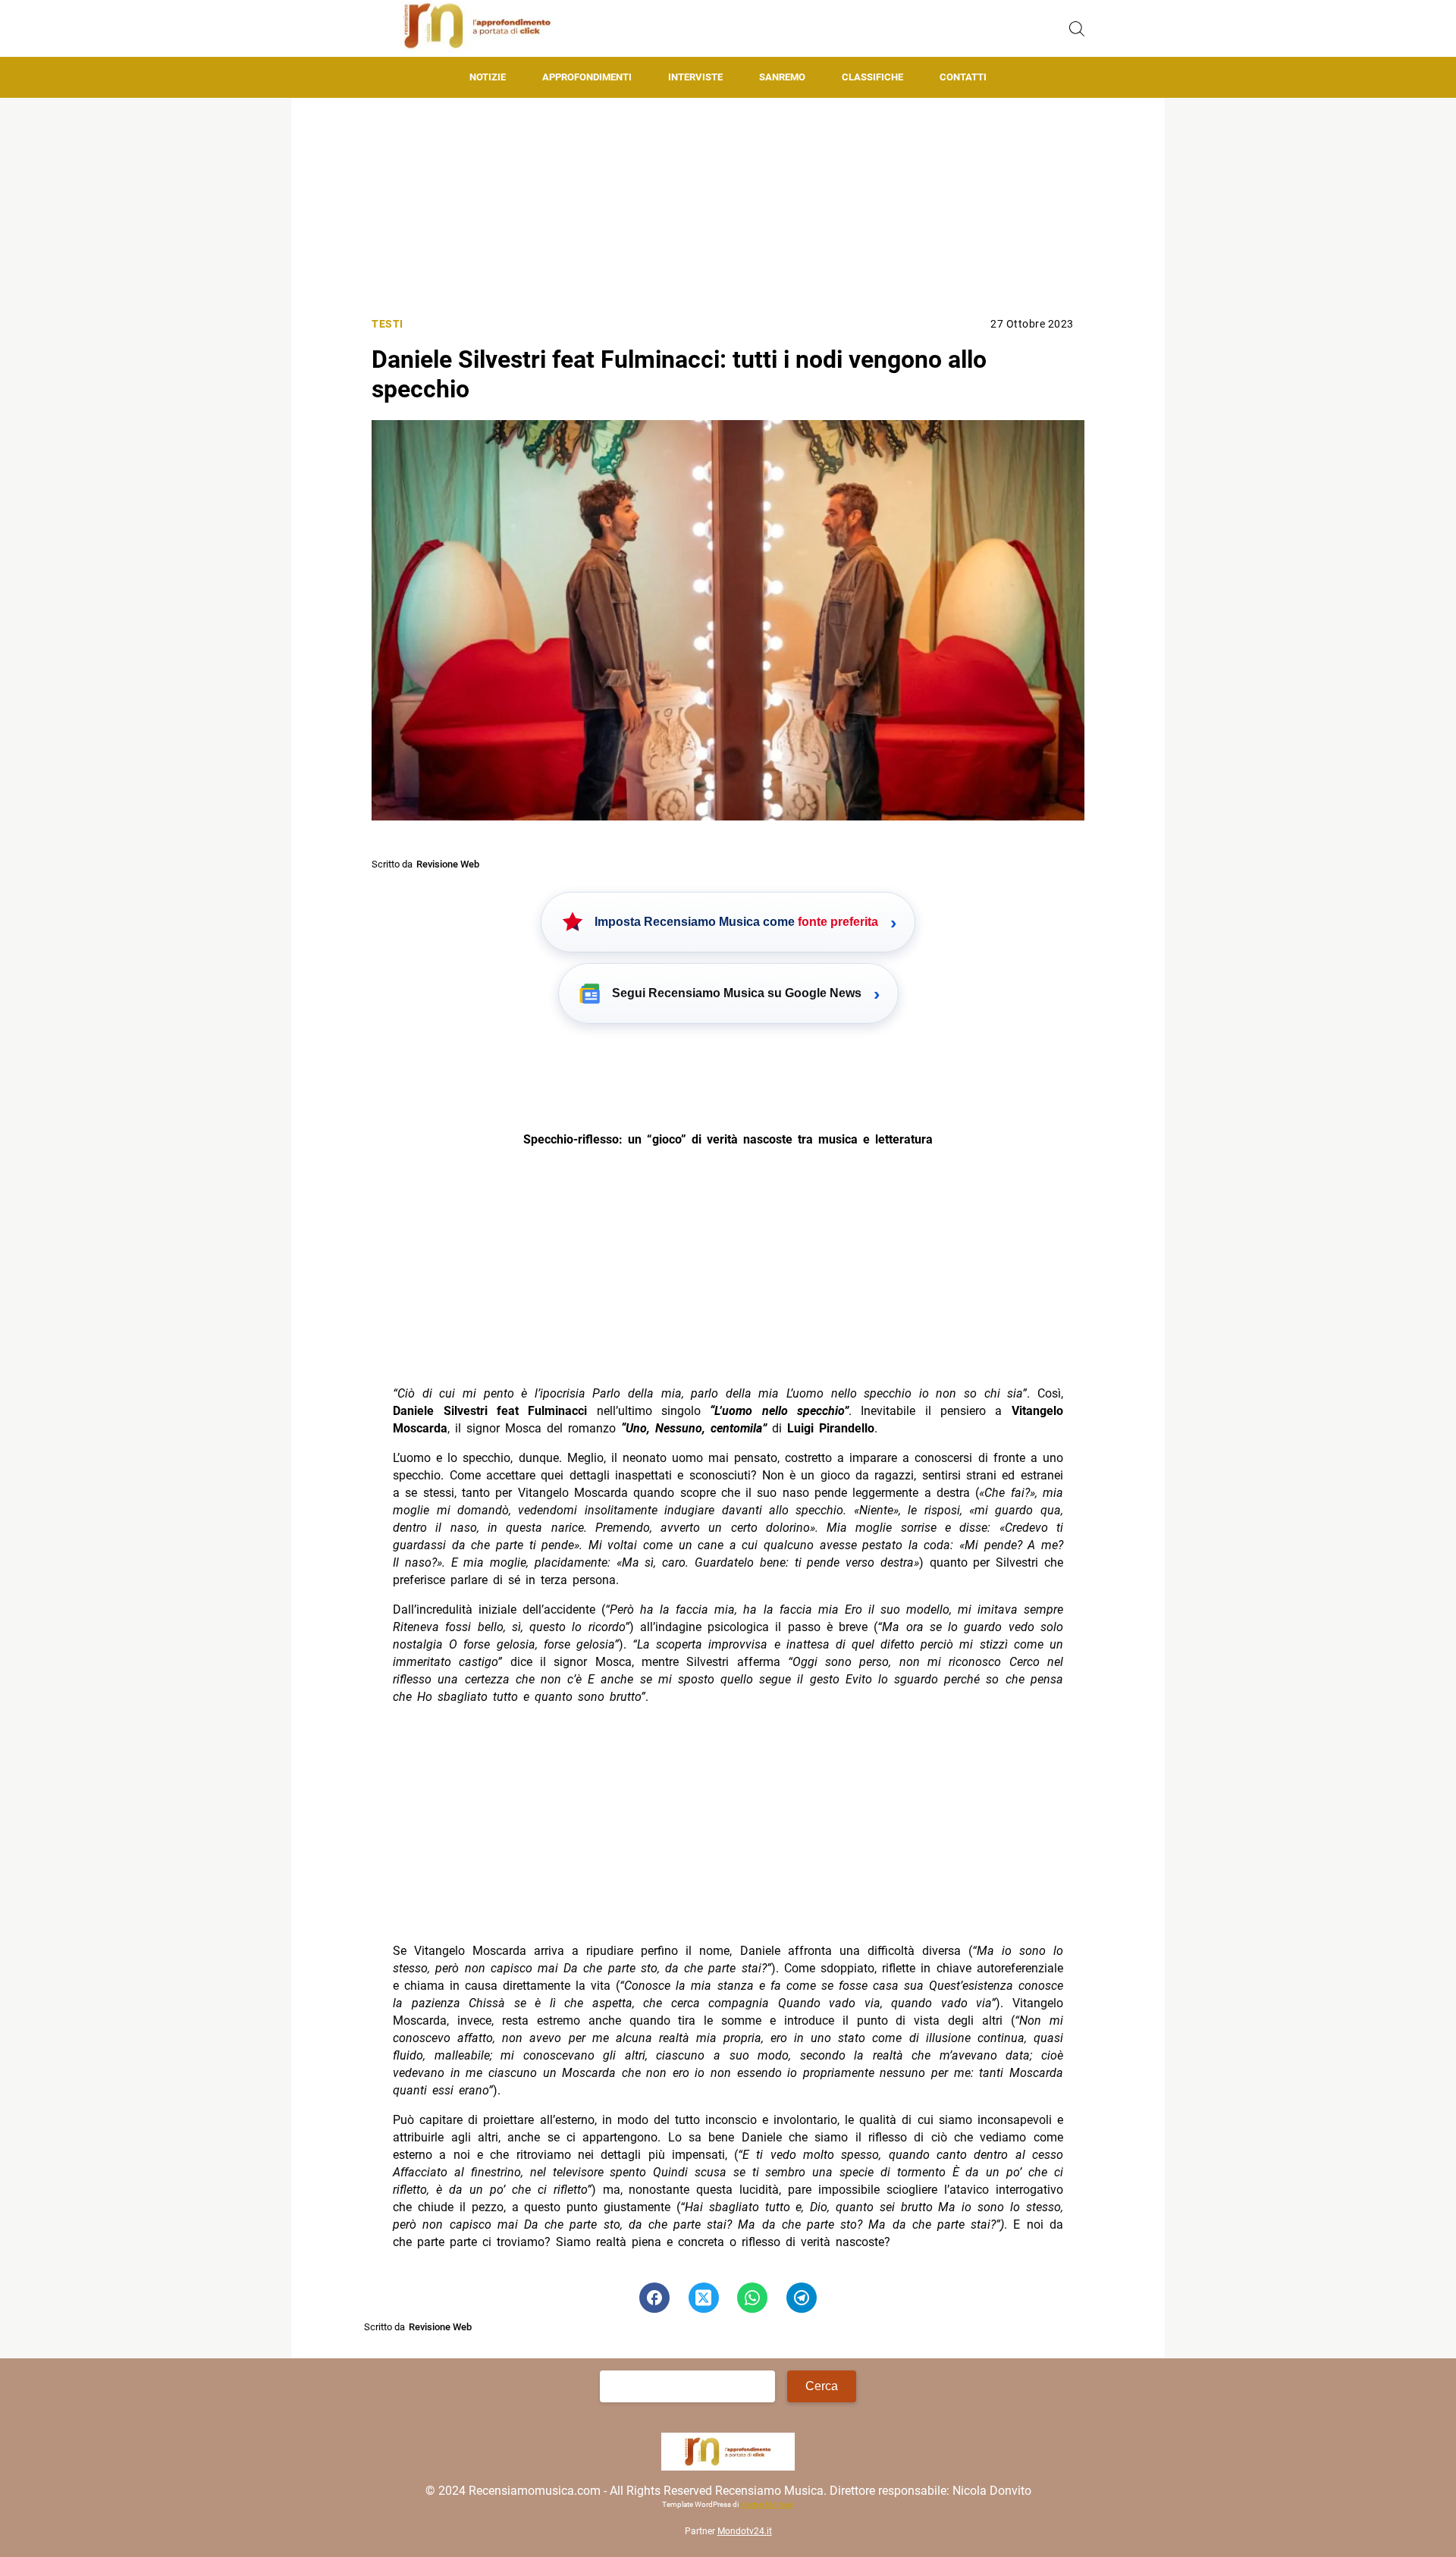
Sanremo (782, 77)
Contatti (963, 77)
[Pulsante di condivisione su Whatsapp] (752, 2298)
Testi (388, 324)
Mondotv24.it (745, 2531)
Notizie (488, 77)
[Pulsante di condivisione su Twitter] (704, 2298)
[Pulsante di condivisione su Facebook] (654, 2298)
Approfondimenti (587, 77)
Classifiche (872, 77)
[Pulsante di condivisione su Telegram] (802, 2298)
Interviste (695, 77)
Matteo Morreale (767, 2504)
